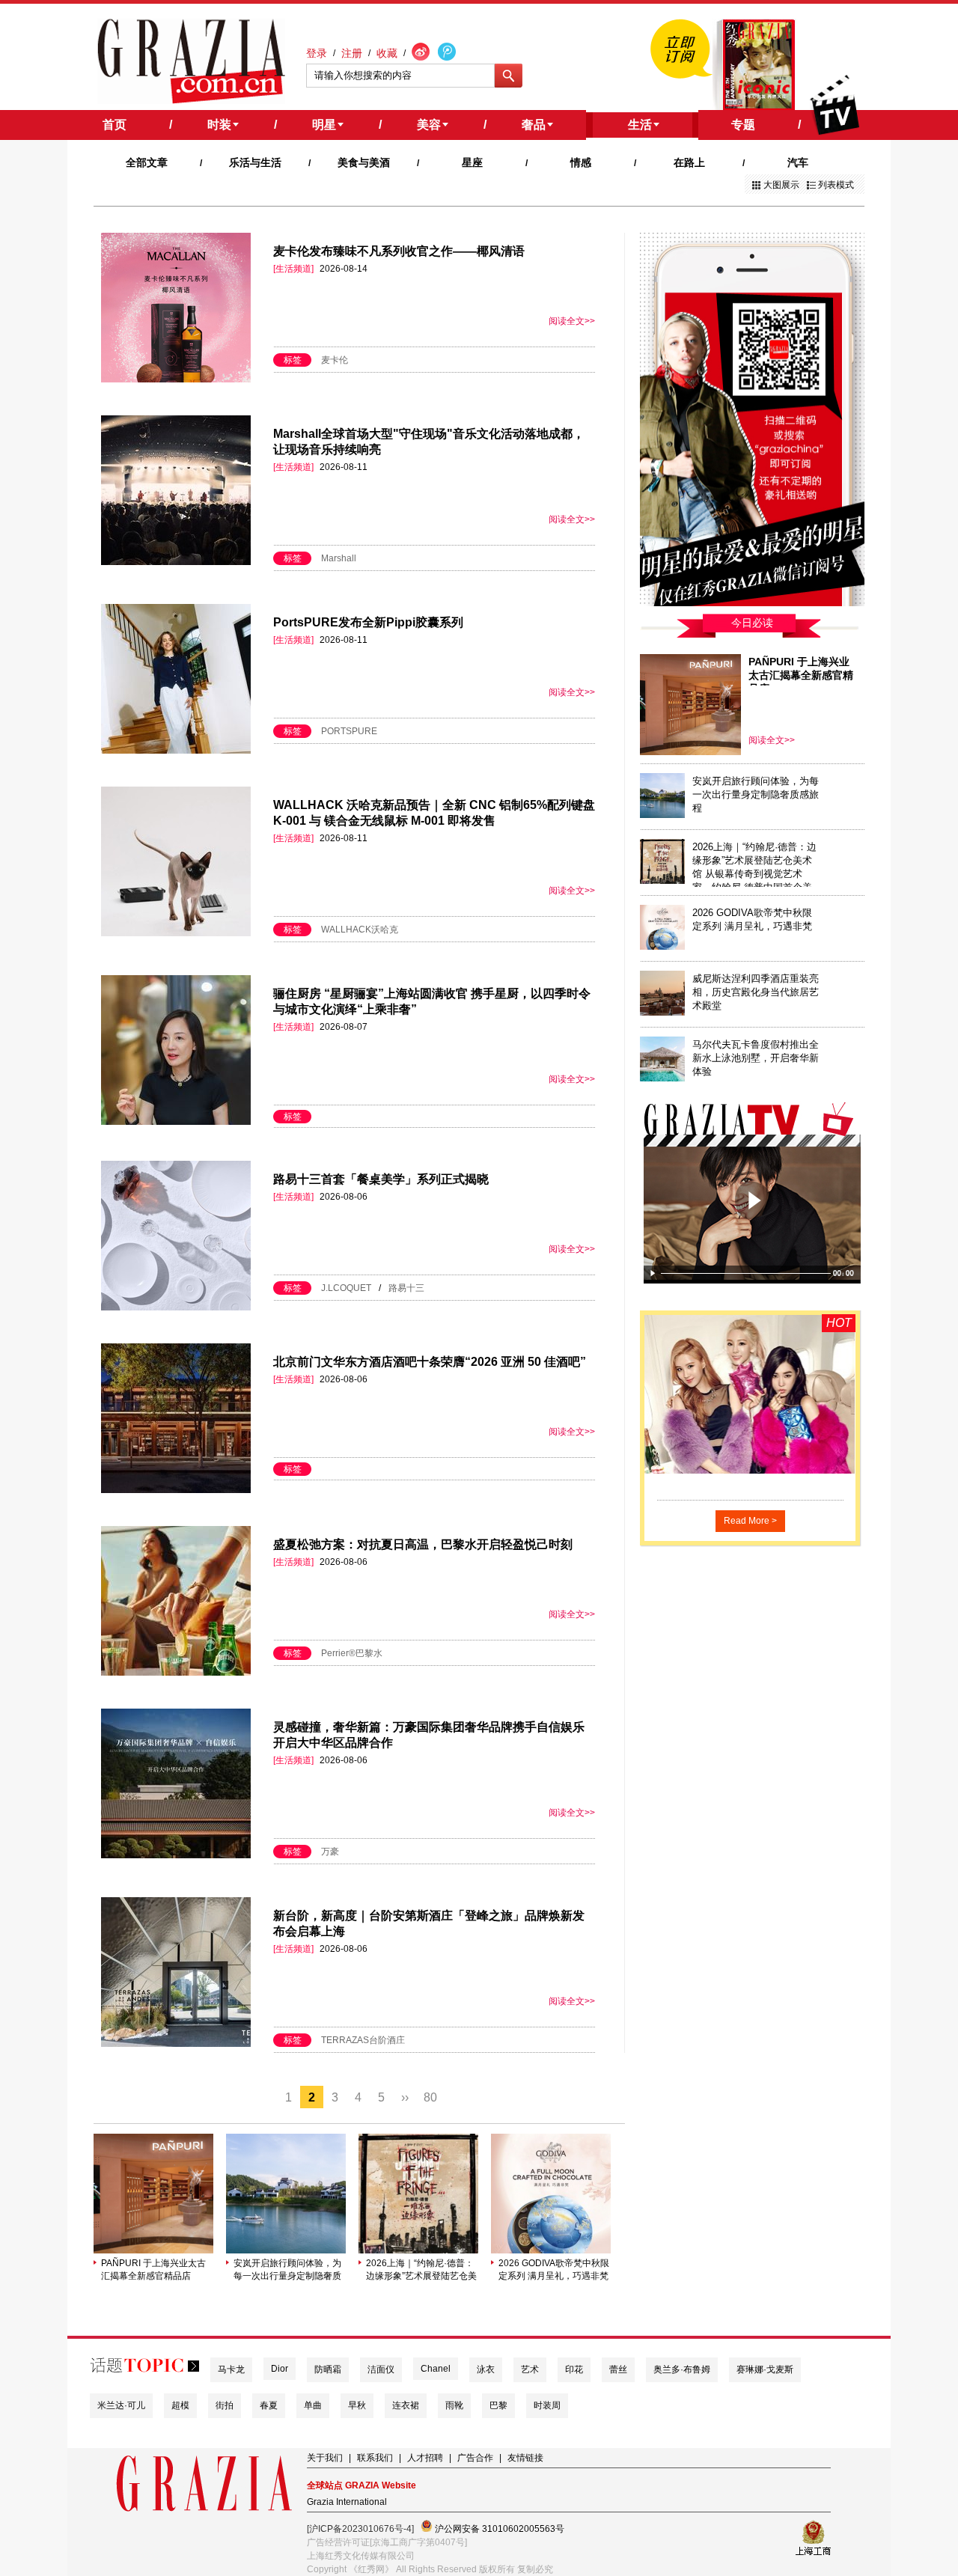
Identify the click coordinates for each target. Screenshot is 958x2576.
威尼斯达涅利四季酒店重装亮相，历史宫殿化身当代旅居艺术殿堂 (756, 992)
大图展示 (781, 185)
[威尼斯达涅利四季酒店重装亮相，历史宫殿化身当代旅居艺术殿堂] (662, 1013)
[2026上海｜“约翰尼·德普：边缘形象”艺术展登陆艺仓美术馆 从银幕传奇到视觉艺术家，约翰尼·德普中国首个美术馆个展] (418, 2250)
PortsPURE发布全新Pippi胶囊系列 (368, 622)
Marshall (339, 558)
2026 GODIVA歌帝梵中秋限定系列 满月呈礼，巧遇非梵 (554, 2270)
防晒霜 (328, 2369)
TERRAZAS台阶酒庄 (363, 2040)
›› (405, 2097)
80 (430, 2097)
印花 (574, 2369)
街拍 (225, 2405)
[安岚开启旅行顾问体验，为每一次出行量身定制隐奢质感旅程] (286, 2250)
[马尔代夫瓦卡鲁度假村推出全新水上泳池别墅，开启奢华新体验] (662, 1078)
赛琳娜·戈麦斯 (765, 2369)
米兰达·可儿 (121, 2405)
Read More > (750, 1521)
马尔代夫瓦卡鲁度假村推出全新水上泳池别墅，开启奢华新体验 (756, 1058)
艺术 (530, 2369)
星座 (472, 162)
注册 (352, 53)
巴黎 (498, 2405)
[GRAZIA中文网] (191, 61)
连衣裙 (406, 2405)
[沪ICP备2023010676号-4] (360, 2529)
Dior (280, 2369)
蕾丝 (618, 2369)
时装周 (547, 2405)
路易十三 (406, 1288)
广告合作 (475, 2458)
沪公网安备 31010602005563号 (498, 2529)
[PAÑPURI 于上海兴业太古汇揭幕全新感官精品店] (153, 2250)
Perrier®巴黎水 (352, 1653)
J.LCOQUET (346, 1288)
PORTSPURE (349, 731)
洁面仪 (381, 2369)
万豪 (330, 1852)
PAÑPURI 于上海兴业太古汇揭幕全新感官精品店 (153, 2270)
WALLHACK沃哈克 (360, 930)
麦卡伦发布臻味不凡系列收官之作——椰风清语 (399, 251)
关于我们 (325, 2458)
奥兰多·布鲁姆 (682, 2369)
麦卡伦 (335, 360)
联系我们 (375, 2458)
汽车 (798, 162)
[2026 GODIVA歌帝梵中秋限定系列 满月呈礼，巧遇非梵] (551, 2250)
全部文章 (147, 162)
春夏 (269, 2405)
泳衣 (486, 2369)
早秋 (357, 2405)
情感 (581, 162)
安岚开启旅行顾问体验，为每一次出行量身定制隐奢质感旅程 (287, 2270)
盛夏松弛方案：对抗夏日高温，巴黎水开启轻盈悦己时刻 (423, 1544)
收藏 (387, 53)
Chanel (436, 2369)
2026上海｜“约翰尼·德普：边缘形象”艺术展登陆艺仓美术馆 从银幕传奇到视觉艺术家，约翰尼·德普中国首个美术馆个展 (421, 2270)
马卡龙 (231, 2369)
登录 (317, 53)
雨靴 (454, 2405)
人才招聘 (425, 2458)
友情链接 (525, 2458)
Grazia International (347, 2502)
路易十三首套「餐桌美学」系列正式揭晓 (381, 1179)
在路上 (689, 162)
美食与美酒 (364, 162)
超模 (180, 2405)
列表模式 (836, 185)
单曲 (313, 2405)
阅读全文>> (572, 321)
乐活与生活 (255, 162)
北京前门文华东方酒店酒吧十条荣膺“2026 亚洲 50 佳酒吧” (430, 1362)
